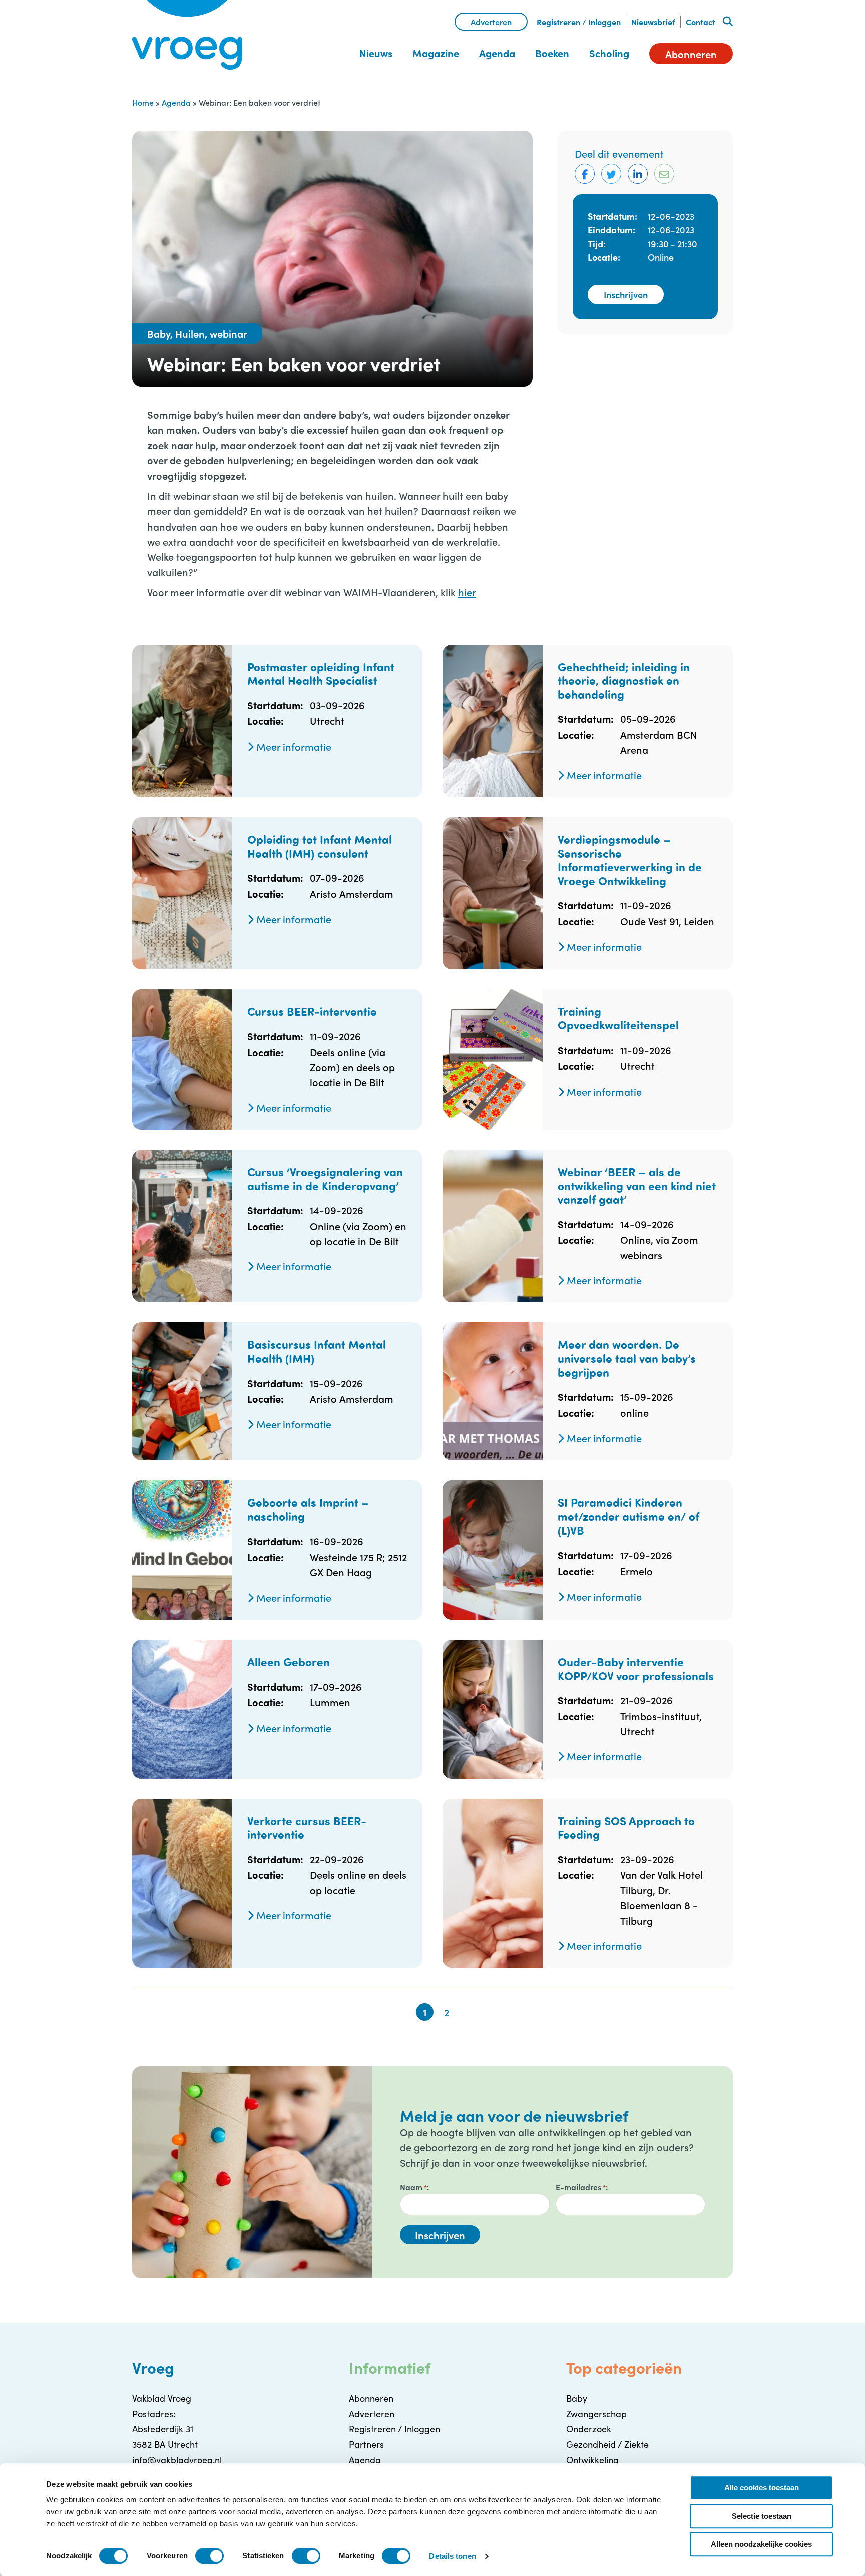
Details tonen (452, 2556)
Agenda (497, 53)
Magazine (436, 53)
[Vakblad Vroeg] (187, 35)
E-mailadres (581, 2187)
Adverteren (491, 22)
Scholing (609, 53)
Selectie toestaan (762, 2516)
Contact (701, 22)
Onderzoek (589, 2429)
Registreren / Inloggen (579, 22)
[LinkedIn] (638, 174)
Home (143, 102)
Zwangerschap (596, 2414)
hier (467, 592)
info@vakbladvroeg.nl (177, 2460)
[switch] (209, 2556)
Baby (577, 2398)
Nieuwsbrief (653, 22)
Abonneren (691, 54)
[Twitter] (611, 174)
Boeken (552, 53)
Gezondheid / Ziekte (607, 2444)
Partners (366, 2444)
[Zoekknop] (728, 22)
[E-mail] (664, 174)
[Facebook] (585, 174)
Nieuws (376, 53)
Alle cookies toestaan (762, 2488)
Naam (413, 2187)
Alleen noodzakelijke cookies (761, 2544)
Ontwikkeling (592, 2460)
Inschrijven (626, 295)
